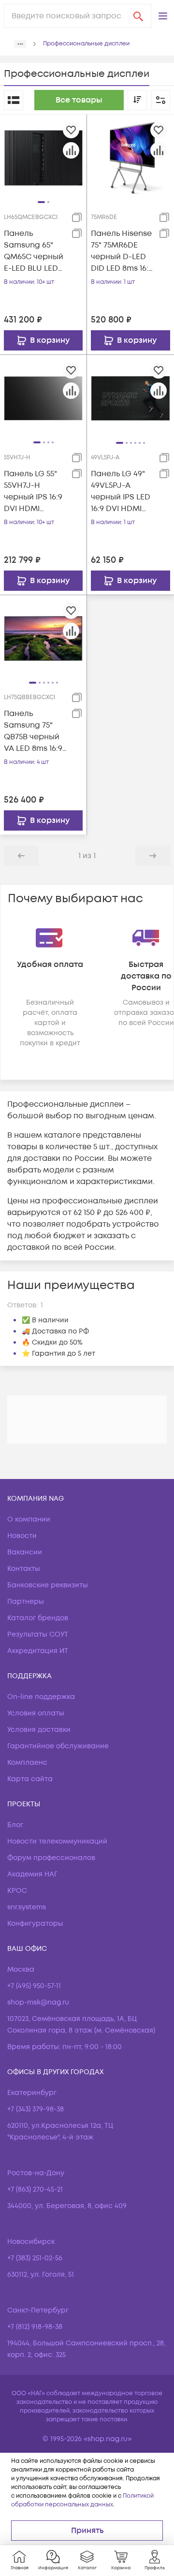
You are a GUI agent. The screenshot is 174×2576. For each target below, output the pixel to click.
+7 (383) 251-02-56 (35, 2258)
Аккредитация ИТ (38, 1651)
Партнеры (26, 1602)
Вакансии (25, 1552)
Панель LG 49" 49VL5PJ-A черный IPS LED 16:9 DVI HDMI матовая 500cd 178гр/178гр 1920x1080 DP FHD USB (121, 491)
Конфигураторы (35, 1924)
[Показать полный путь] (20, 44)
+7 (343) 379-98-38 (36, 2109)
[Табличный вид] (14, 100)
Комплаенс (27, 1763)
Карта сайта (30, 1779)
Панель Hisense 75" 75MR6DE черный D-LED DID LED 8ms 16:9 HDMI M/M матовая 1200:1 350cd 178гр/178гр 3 (122, 251)
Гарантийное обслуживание (58, 1746)
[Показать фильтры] (160, 100)
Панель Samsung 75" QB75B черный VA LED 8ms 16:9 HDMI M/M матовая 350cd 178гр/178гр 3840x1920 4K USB (34, 731)
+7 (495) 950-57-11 (34, 1986)
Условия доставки (39, 1730)
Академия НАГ (32, 1874)
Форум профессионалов (51, 1858)
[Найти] (138, 16)
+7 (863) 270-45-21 (35, 2189)
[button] (163, 16)
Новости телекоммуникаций (57, 1841)
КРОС (17, 1891)
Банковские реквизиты (48, 1585)
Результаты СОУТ (38, 1634)
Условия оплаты (36, 1713)
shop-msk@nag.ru (38, 2002)
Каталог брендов (38, 1618)
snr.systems (27, 1907)
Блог (15, 1825)
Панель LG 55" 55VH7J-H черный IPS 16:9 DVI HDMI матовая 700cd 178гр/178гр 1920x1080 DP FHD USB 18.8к (34, 491)
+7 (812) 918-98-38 (35, 2327)
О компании (29, 1519)
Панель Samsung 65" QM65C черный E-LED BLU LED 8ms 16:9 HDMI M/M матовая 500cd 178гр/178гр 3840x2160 (34, 251)
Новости (22, 1536)
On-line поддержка (41, 1697)
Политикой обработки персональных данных (82, 2500)
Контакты (24, 1569)
